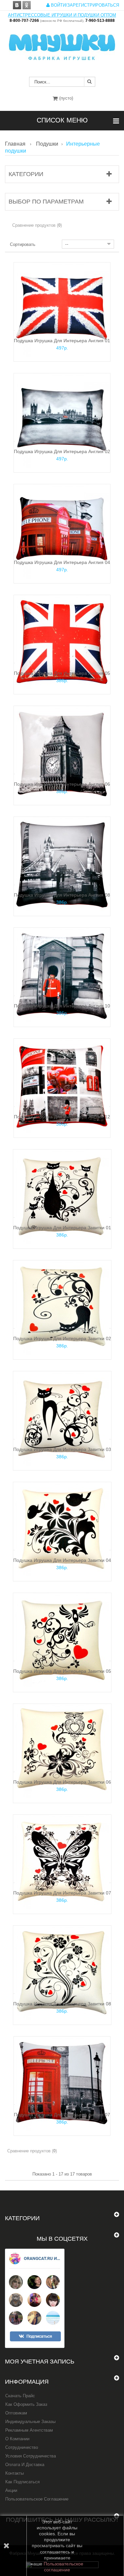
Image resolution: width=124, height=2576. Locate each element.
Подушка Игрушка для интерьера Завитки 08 (62, 2004)
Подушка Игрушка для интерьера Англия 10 (62, 1006)
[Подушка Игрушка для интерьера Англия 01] (62, 309)
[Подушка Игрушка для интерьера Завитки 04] (62, 1529)
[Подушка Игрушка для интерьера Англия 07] (62, 2083)
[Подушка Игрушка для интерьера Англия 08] (62, 864)
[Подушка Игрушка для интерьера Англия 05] (62, 642)
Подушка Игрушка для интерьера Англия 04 (62, 562)
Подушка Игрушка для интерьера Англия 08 (62, 895)
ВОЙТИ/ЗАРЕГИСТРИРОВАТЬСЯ (84, 5)
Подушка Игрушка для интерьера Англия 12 (62, 1117)
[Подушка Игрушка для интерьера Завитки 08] (62, 1972)
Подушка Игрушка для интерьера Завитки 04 (62, 1560)
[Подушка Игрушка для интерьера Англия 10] (62, 975)
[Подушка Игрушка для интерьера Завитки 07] (62, 1862)
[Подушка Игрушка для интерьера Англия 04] (62, 531)
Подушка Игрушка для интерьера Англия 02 (62, 451)
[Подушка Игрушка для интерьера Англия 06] (62, 753)
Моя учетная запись (40, 2362)
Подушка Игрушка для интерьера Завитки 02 (62, 1338)
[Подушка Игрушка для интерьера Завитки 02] (62, 1307)
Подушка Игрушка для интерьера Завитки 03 (62, 1449)
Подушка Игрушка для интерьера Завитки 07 (62, 1893)
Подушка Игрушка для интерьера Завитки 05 (62, 1671)
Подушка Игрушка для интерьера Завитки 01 (62, 1228)
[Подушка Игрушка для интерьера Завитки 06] (62, 1751)
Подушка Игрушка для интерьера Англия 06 (62, 784)
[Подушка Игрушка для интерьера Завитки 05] (62, 1640)
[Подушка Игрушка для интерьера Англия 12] (62, 1085)
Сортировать (23, 244)
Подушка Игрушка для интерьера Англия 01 (62, 341)
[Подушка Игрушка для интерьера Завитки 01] (62, 1196)
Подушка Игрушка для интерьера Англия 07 (62, 2115)
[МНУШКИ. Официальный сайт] (62, 44)
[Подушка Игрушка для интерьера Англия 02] (62, 420)
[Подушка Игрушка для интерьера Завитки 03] (62, 1418)
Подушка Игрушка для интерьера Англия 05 (62, 673)
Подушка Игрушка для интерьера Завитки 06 (62, 1782)
